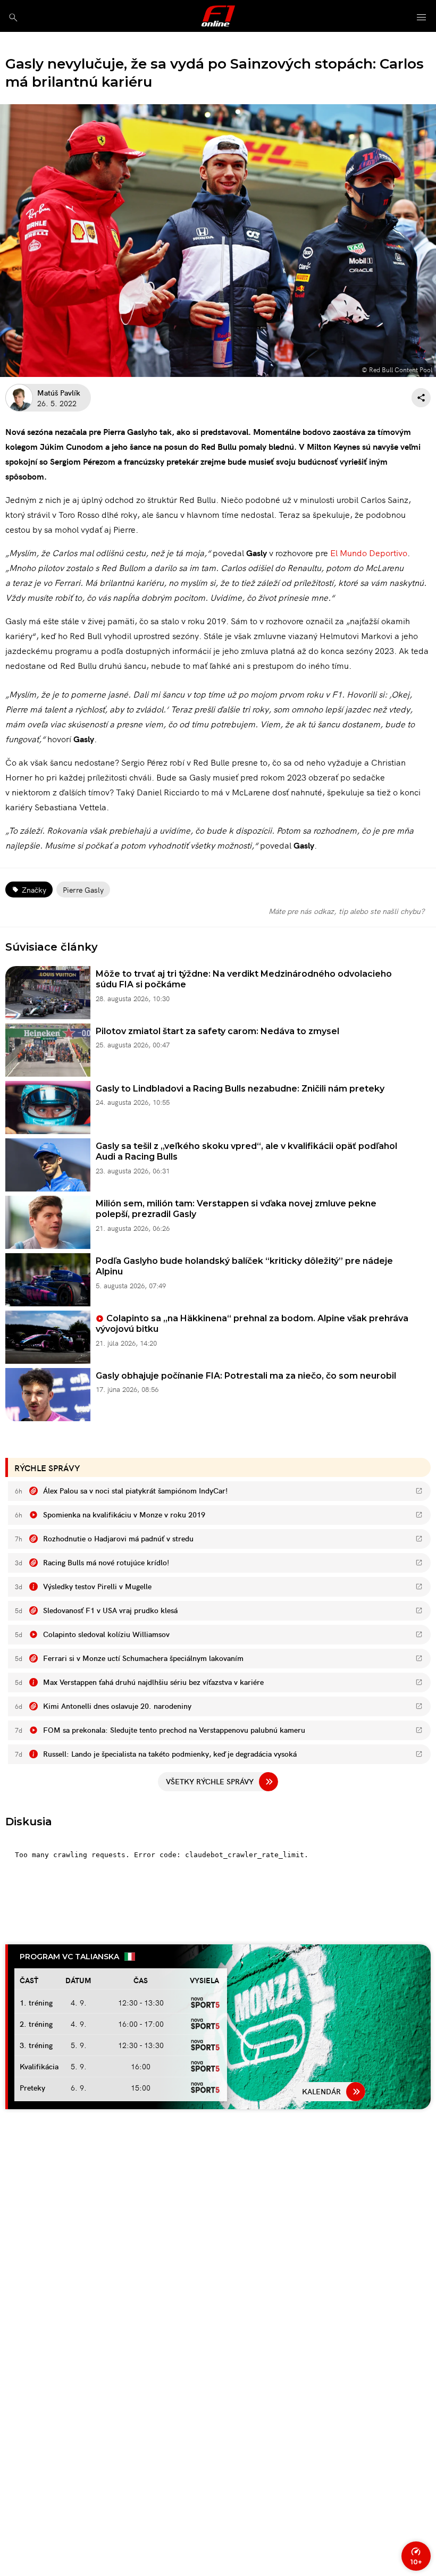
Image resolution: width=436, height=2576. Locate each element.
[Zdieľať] (421, 398)
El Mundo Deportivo (369, 552)
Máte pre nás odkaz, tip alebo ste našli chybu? (346, 911)
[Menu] (422, 18)
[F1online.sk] (218, 16)
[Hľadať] (13, 17)
